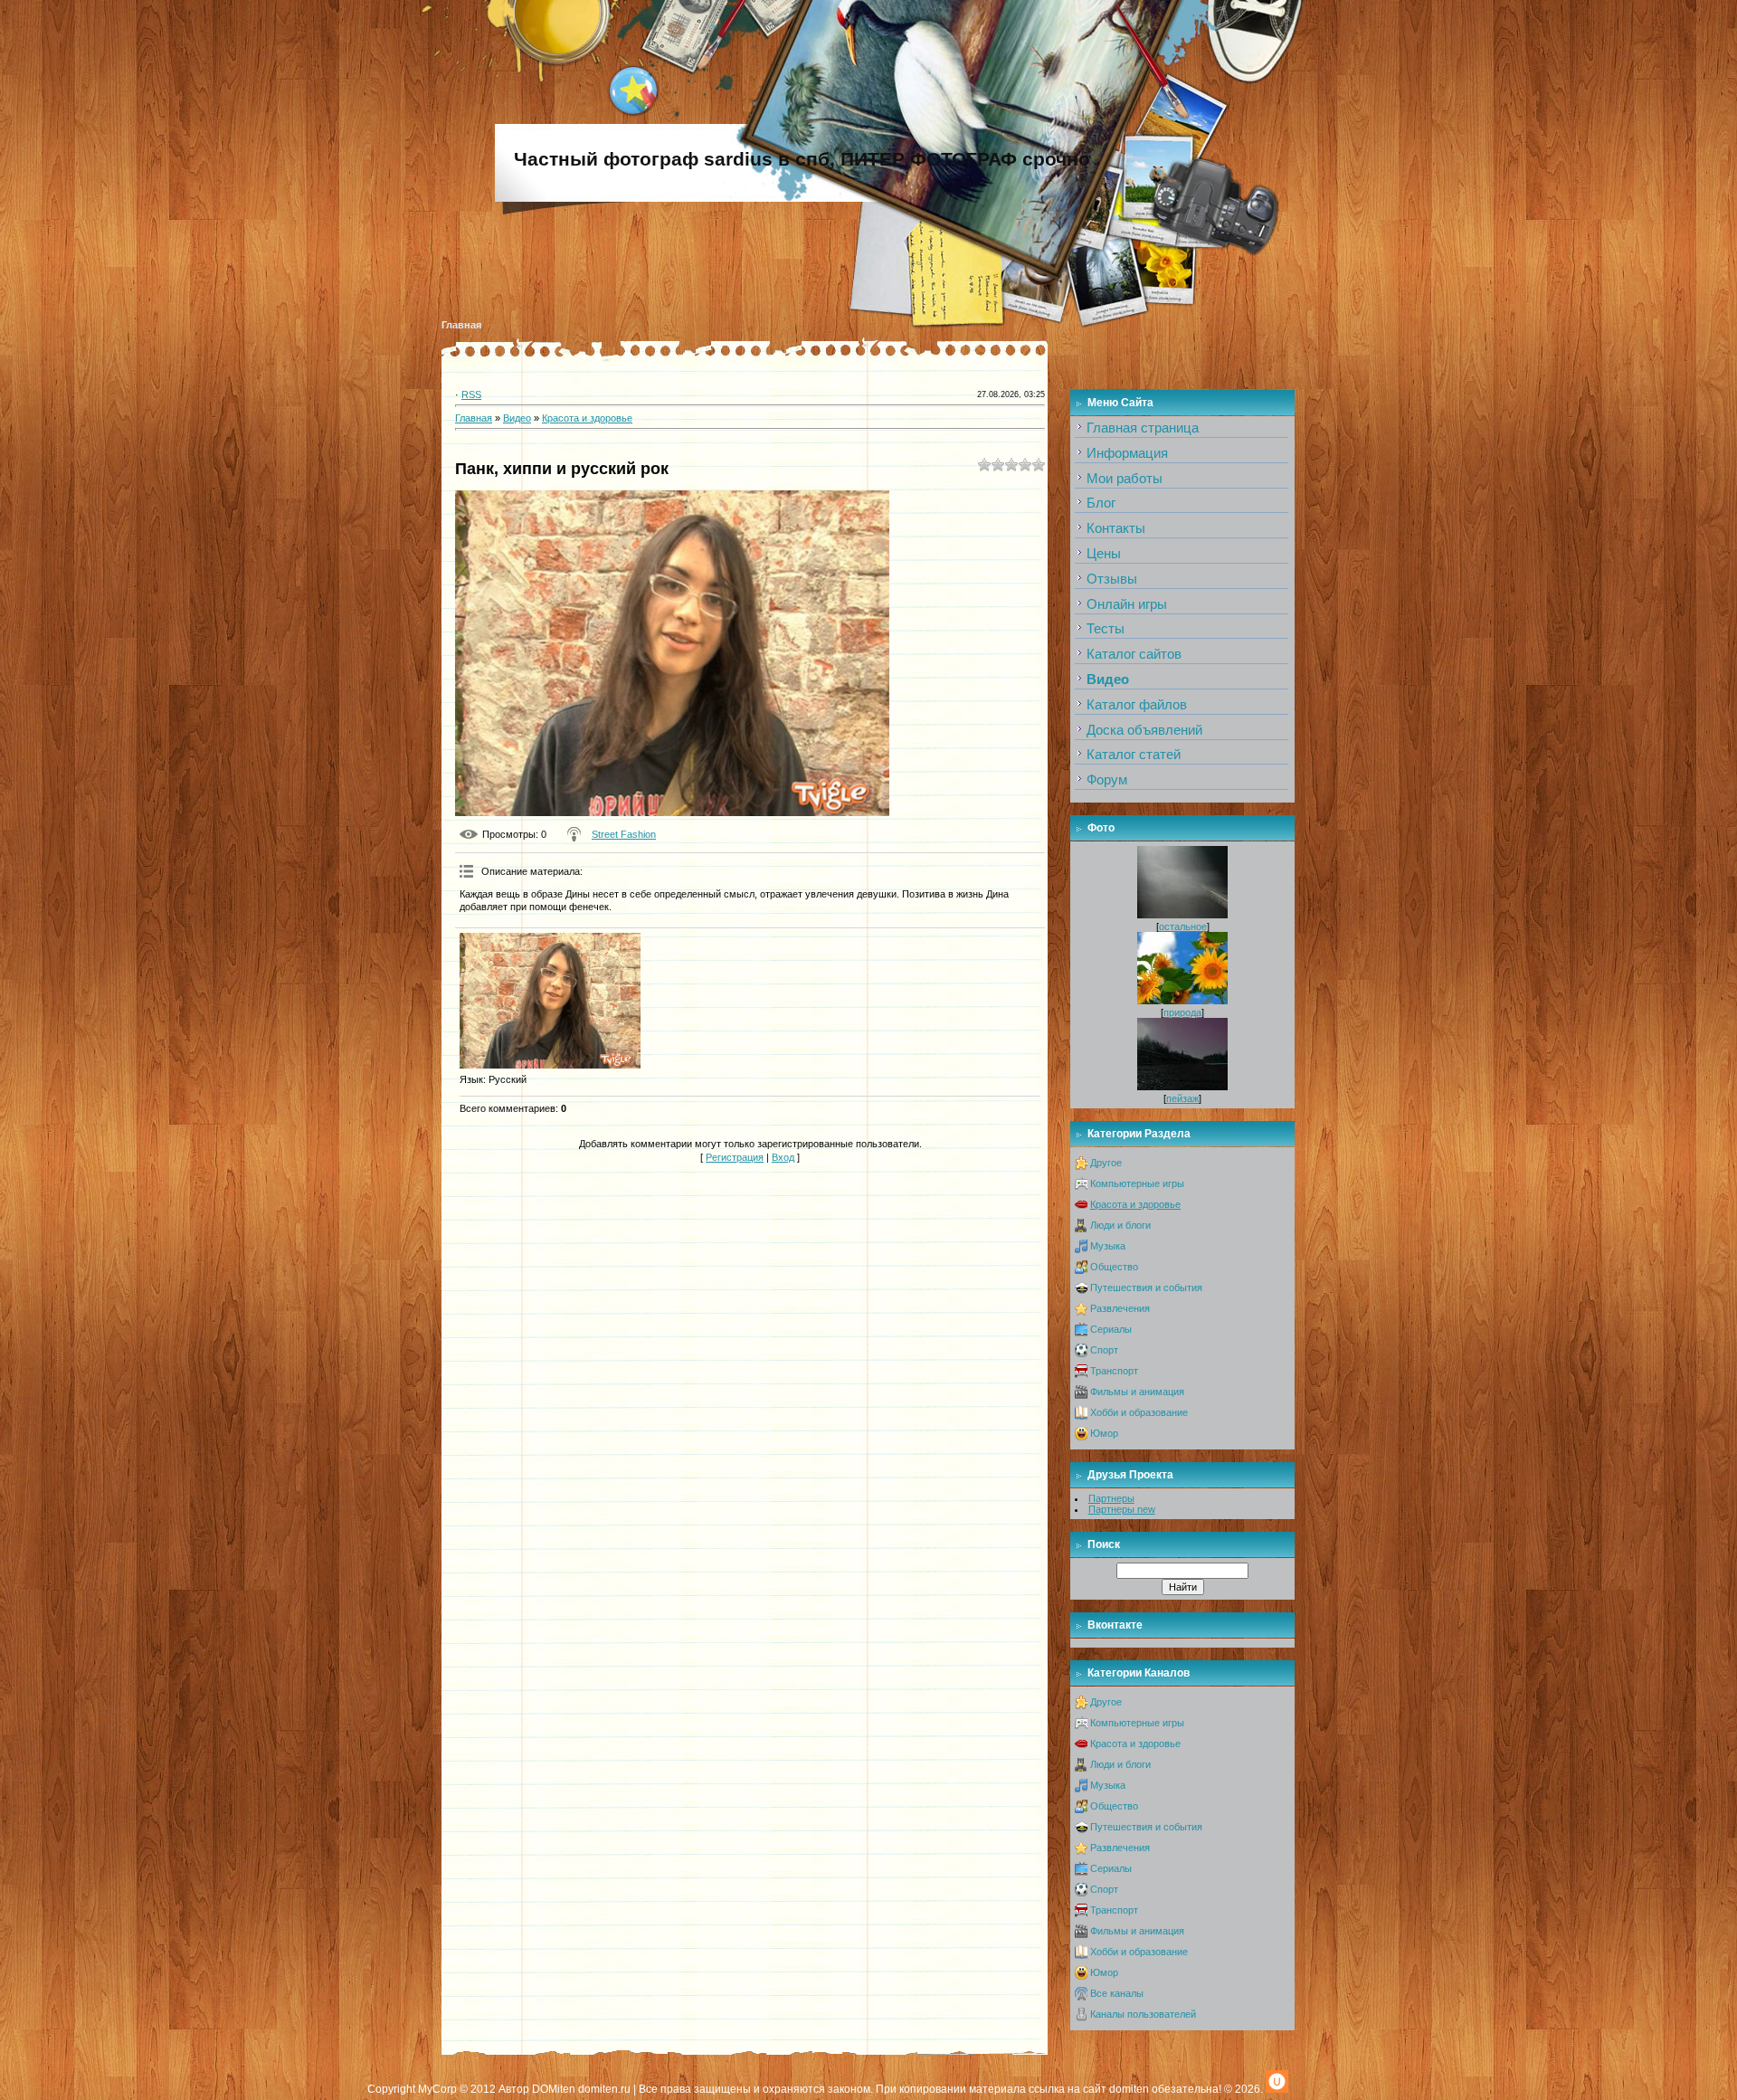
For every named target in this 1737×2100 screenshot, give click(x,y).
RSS (471, 394)
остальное (1183, 926)
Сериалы (1111, 1329)
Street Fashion (624, 834)
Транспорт (1114, 1371)
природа (1182, 1012)
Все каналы (1117, 1993)
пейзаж (1182, 1098)
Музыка (1108, 1246)
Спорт (1104, 1350)
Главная (461, 325)
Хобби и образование (1139, 1412)
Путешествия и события (1146, 1288)
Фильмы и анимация (1137, 1392)
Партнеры (1111, 1498)
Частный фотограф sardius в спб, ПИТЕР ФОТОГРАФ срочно (802, 159)
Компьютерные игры (1137, 1183)
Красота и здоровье (587, 418)
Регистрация (735, 1157)
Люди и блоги (1120, 1225)
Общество (1114, 1267)
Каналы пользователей (1143, 2014)
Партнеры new (1122, 1509)
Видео (517, 418)
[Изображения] (550, 1001)
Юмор (1104, 1433)
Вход (783, 1157)
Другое (1106, 1163)
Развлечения (1120, 1308)
